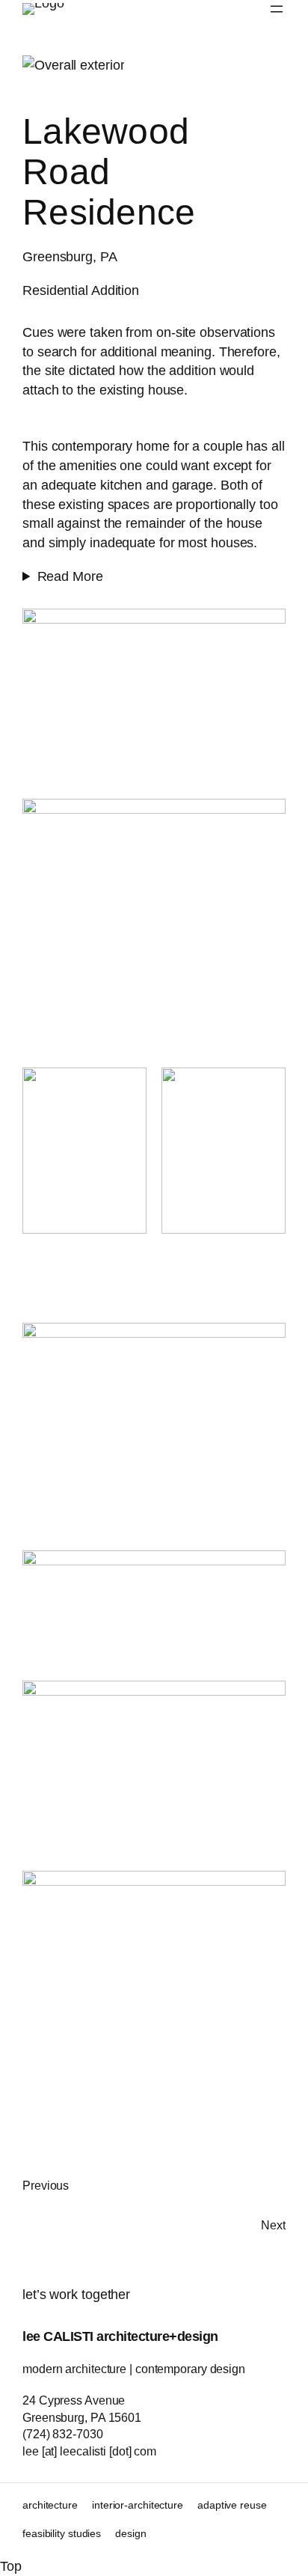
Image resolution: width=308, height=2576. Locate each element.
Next (273, 2225)
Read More (70, 576)
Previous (46, 2185)
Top (11, 2566)
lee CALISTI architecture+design (120, 2336)
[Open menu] (277, 9)
